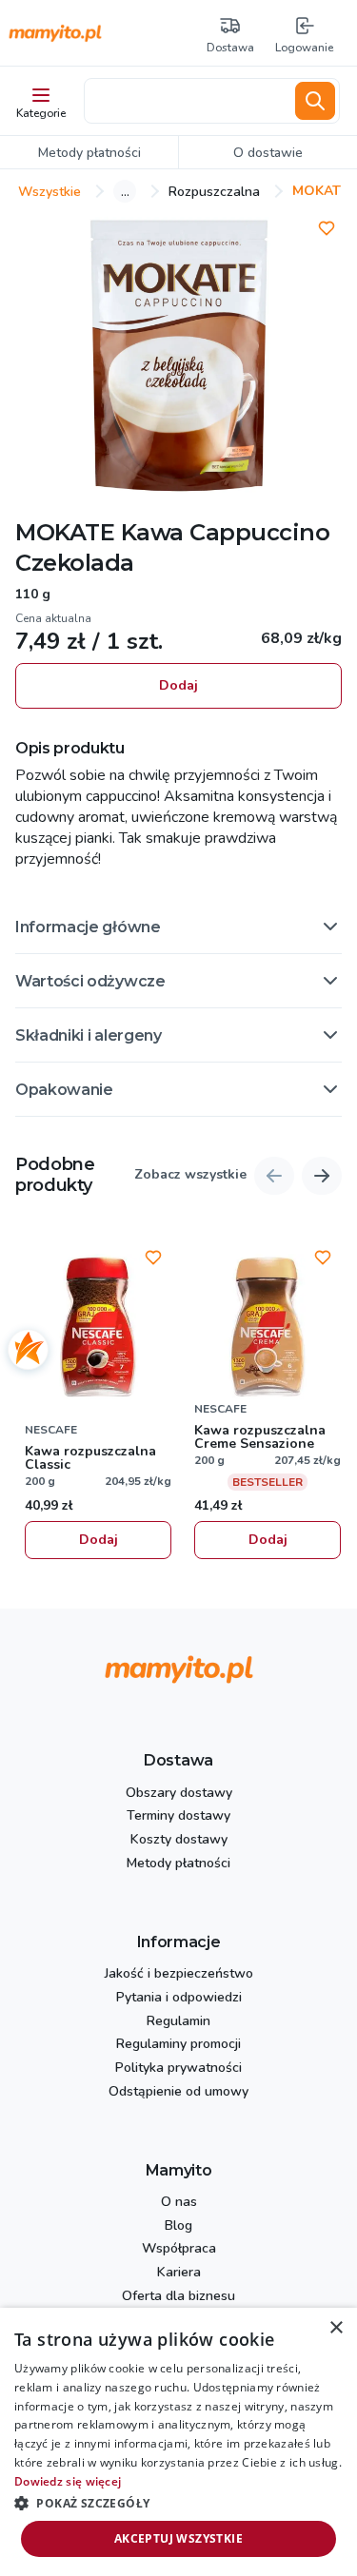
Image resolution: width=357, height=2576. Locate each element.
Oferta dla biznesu (178, 2297)
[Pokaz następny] (322, 1176)
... (125, 191)
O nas (179, 2203)
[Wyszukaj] (315, 101)
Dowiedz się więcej (68, 2481)
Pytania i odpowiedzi (179, 1998)
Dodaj (178, 685)
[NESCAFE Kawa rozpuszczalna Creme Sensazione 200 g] (268, 1327)
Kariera (179, 2273)
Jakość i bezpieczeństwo (179, 1974)
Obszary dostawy (179, 1794)
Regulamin (178, 2022)
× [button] (336, 2328)
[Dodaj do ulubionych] (327, 228)
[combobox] (186, 101)
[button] (178, 927)
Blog (178, 2226)
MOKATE (65, 532)
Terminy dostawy (178, 1816)
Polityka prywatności (178, 2069)
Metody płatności (178, 1864)
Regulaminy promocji (178, 2045)
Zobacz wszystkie (190, 1175)
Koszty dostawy (179, 1840)
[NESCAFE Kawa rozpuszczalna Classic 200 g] (98, 1327)
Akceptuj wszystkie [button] (178, 2538)
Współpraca (179, 2249)
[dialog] (178, 2442)
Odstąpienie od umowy (178, 2092)
